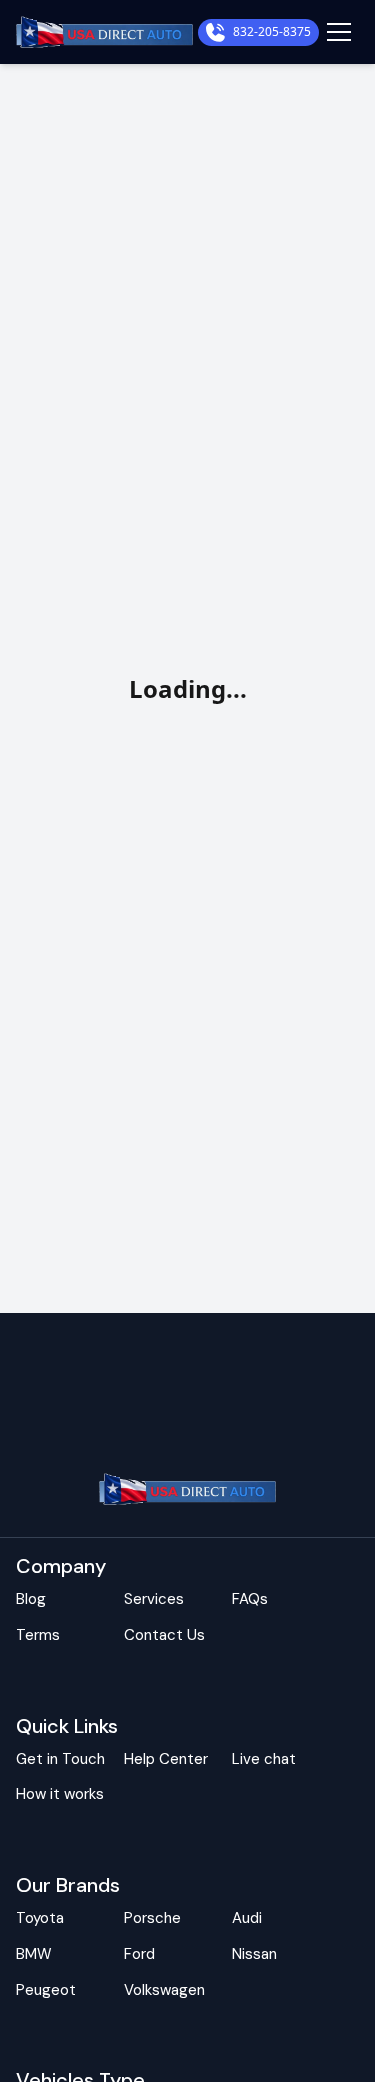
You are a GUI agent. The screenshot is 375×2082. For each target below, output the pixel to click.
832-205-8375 (272, 32)
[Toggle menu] (339, 32)
